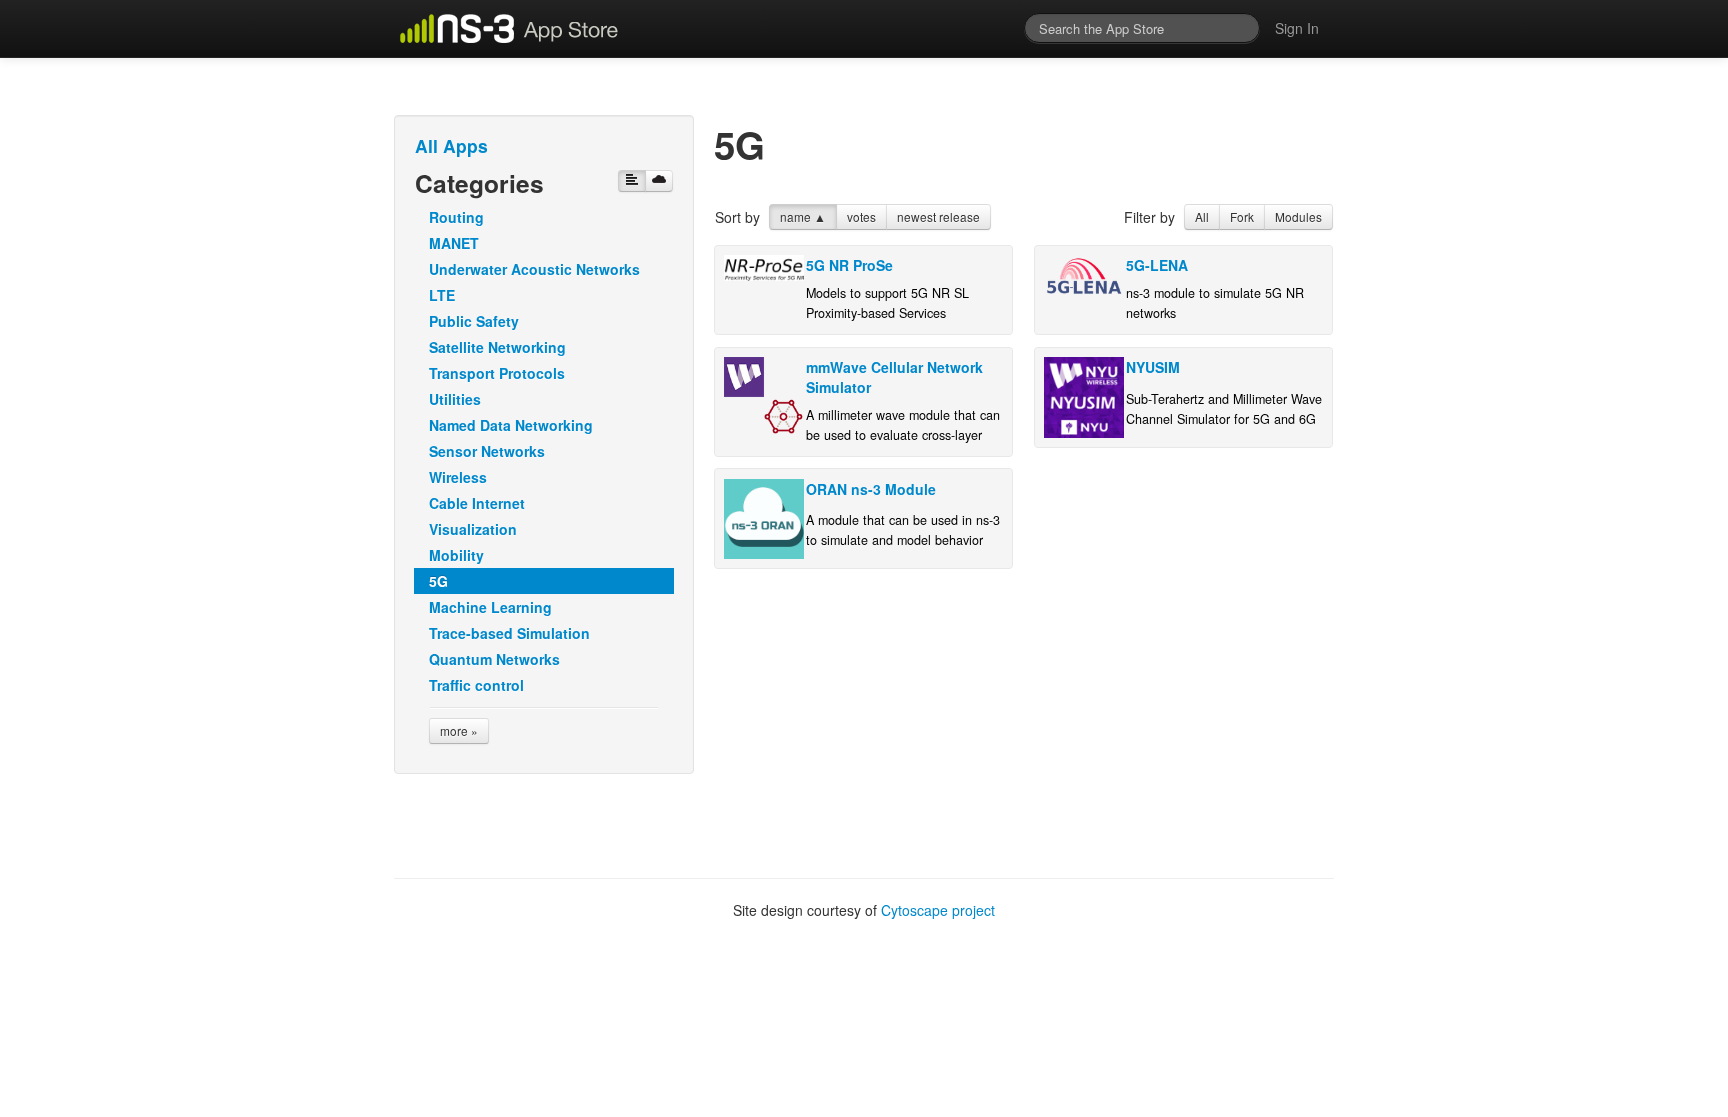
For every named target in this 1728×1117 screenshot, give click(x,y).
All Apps (451, 145)
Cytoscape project (938, 910)
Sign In (1297, 28)
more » (459, 730)
